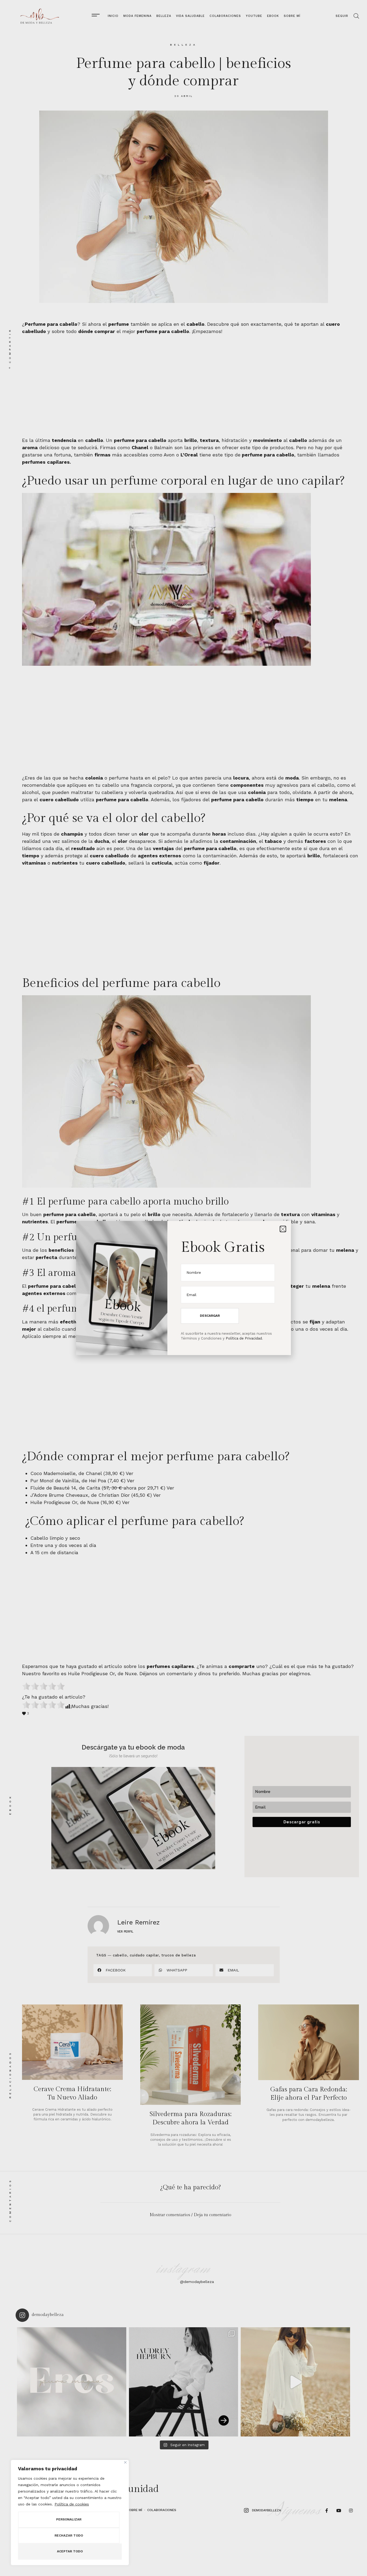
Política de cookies (72, 2504)
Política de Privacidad (244, 1338)
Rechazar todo (69, 2535)
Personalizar (69, 2519)
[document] (183, 1288)
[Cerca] (125, 2462)
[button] (283, 1229)
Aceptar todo (70, 2551)
